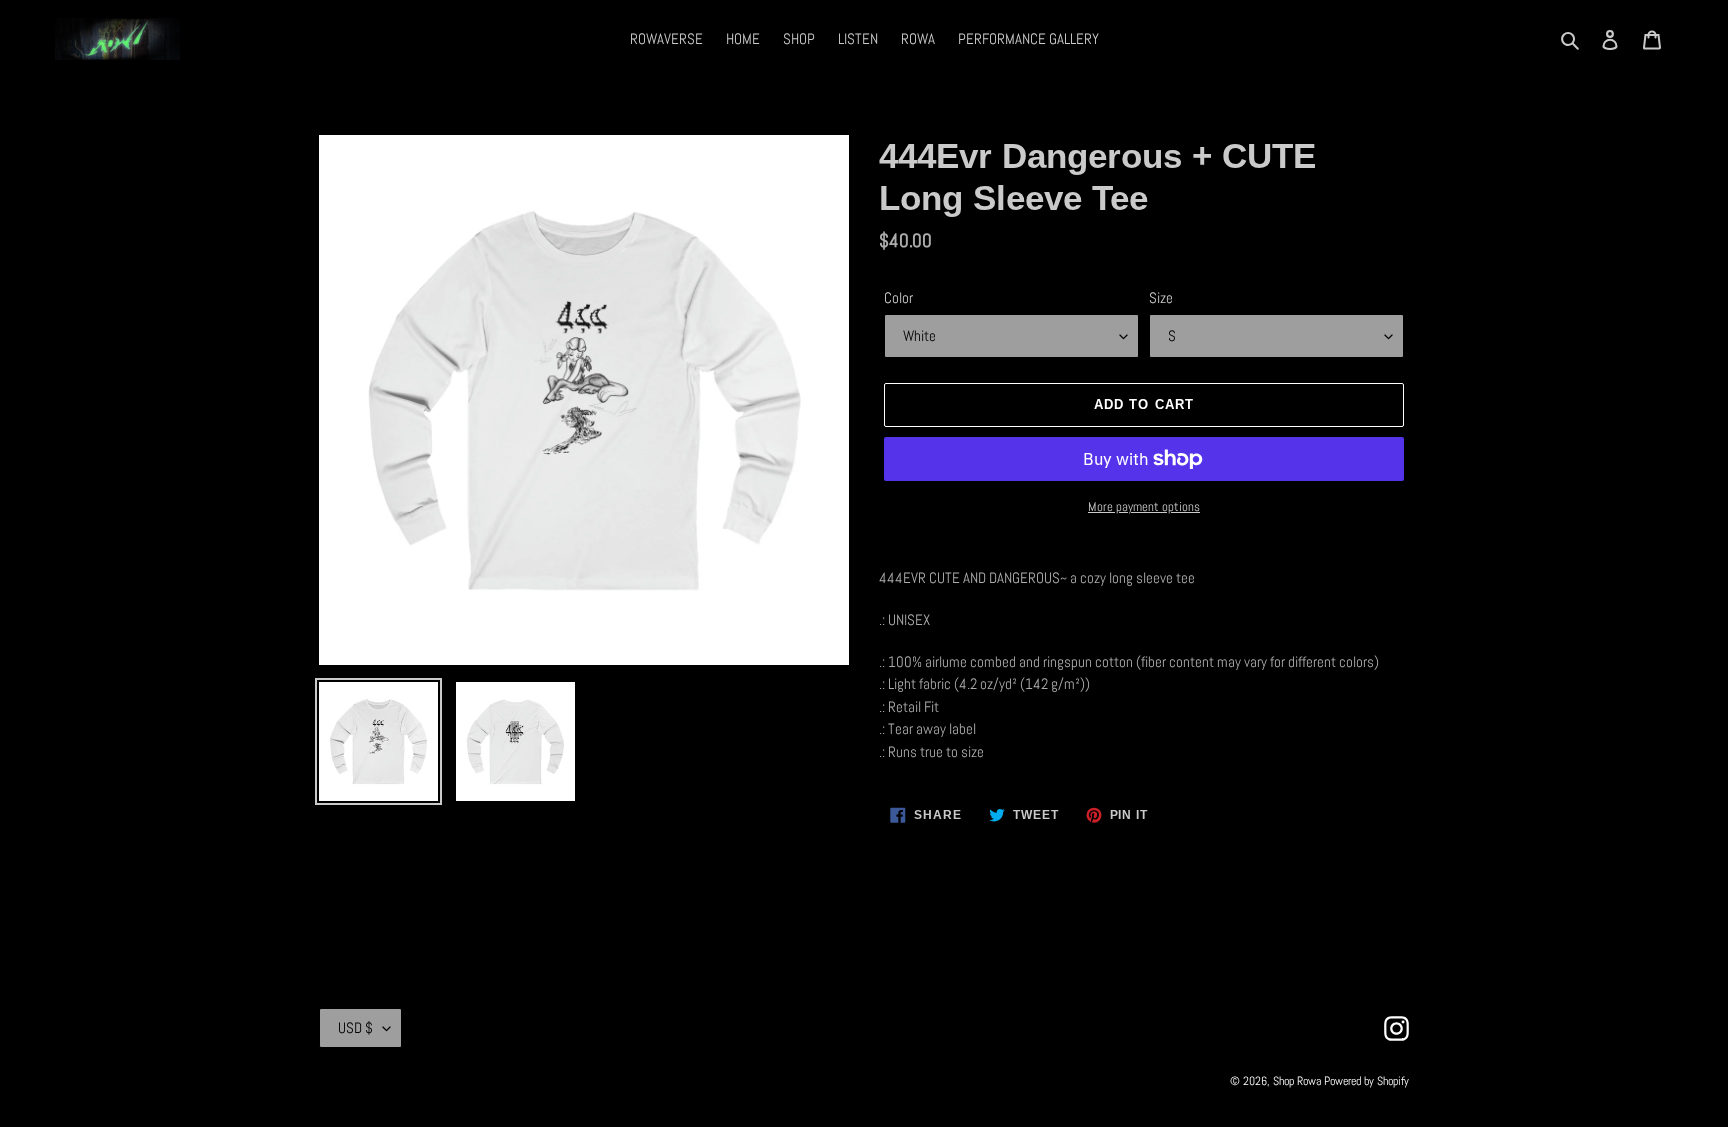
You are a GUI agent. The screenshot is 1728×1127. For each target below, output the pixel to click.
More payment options (1144, 506)
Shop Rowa (1297, 1081)
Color (898, 297)
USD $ (355, 1027)
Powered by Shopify (1366, 1081)
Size (1161, 297)
